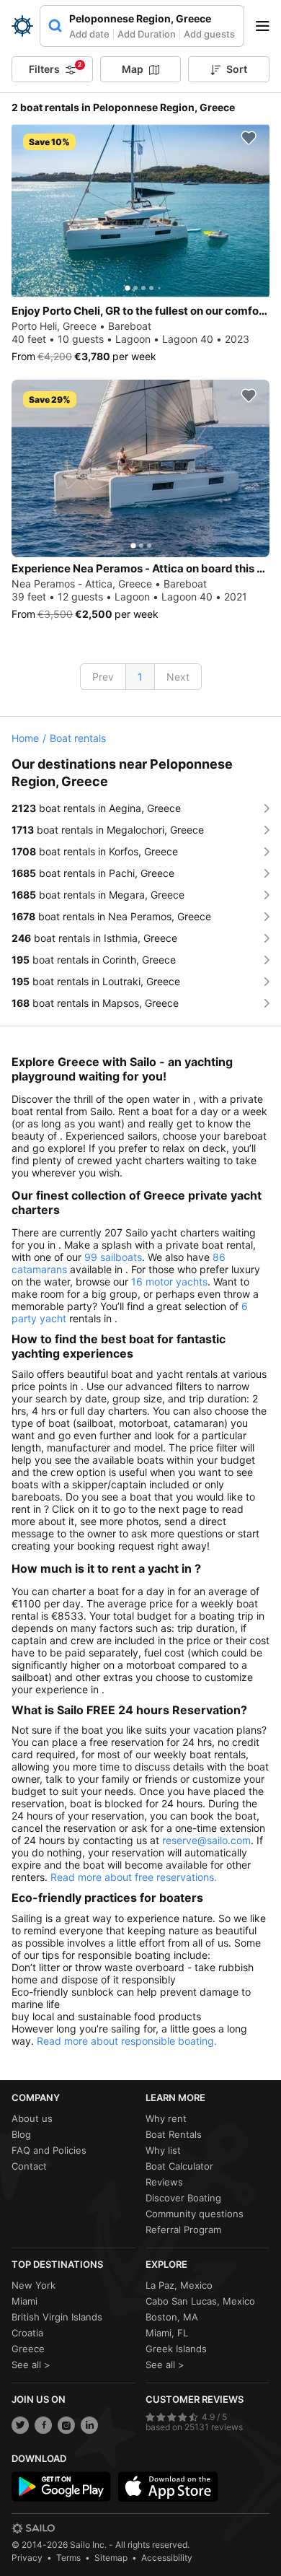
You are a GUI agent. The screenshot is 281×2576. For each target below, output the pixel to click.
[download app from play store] (61, 2487)
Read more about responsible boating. (127, 2041)
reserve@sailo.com (206, 1840)
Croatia (27, 2333)
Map (133, 69)
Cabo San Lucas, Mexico (200, 2301)
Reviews (164, 2182)
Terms (68, 2558)
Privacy (27, 2558)
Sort (237, 69)
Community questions (195, 2214)
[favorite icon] (249, 138)
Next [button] (178, 677)
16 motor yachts (169, 1282)
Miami (24, 2301)
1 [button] (140, 677)
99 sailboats (113, 1257)
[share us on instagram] (66, 2425)
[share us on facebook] (43, 2425)
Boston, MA (172, 2317)
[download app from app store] (168, 2487)
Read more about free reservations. (134, 1877)
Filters (55, 68)
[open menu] (267, 26)
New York (34, 2285)
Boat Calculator (179, 2166)
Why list (163, 2150)
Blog (21, 2134)
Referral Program (183, 2230)
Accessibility (167, 2558)
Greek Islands (176, 2349)
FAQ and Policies (49, 2150)
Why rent (166, 2118)
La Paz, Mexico (179, 2285)
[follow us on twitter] (20, 2425)
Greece (28, 2349)
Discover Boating (183, 2198)
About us (32, 2118)
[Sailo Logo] (22, 26)
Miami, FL (167, 2333)
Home (25, 738)
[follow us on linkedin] (89, 2425)
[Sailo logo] (33, 2528)
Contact (29, 2166)
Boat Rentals (174, 2134)
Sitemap (111, 2558)
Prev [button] (103, 677)
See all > (31, 2365)
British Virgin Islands (57, 2317)
